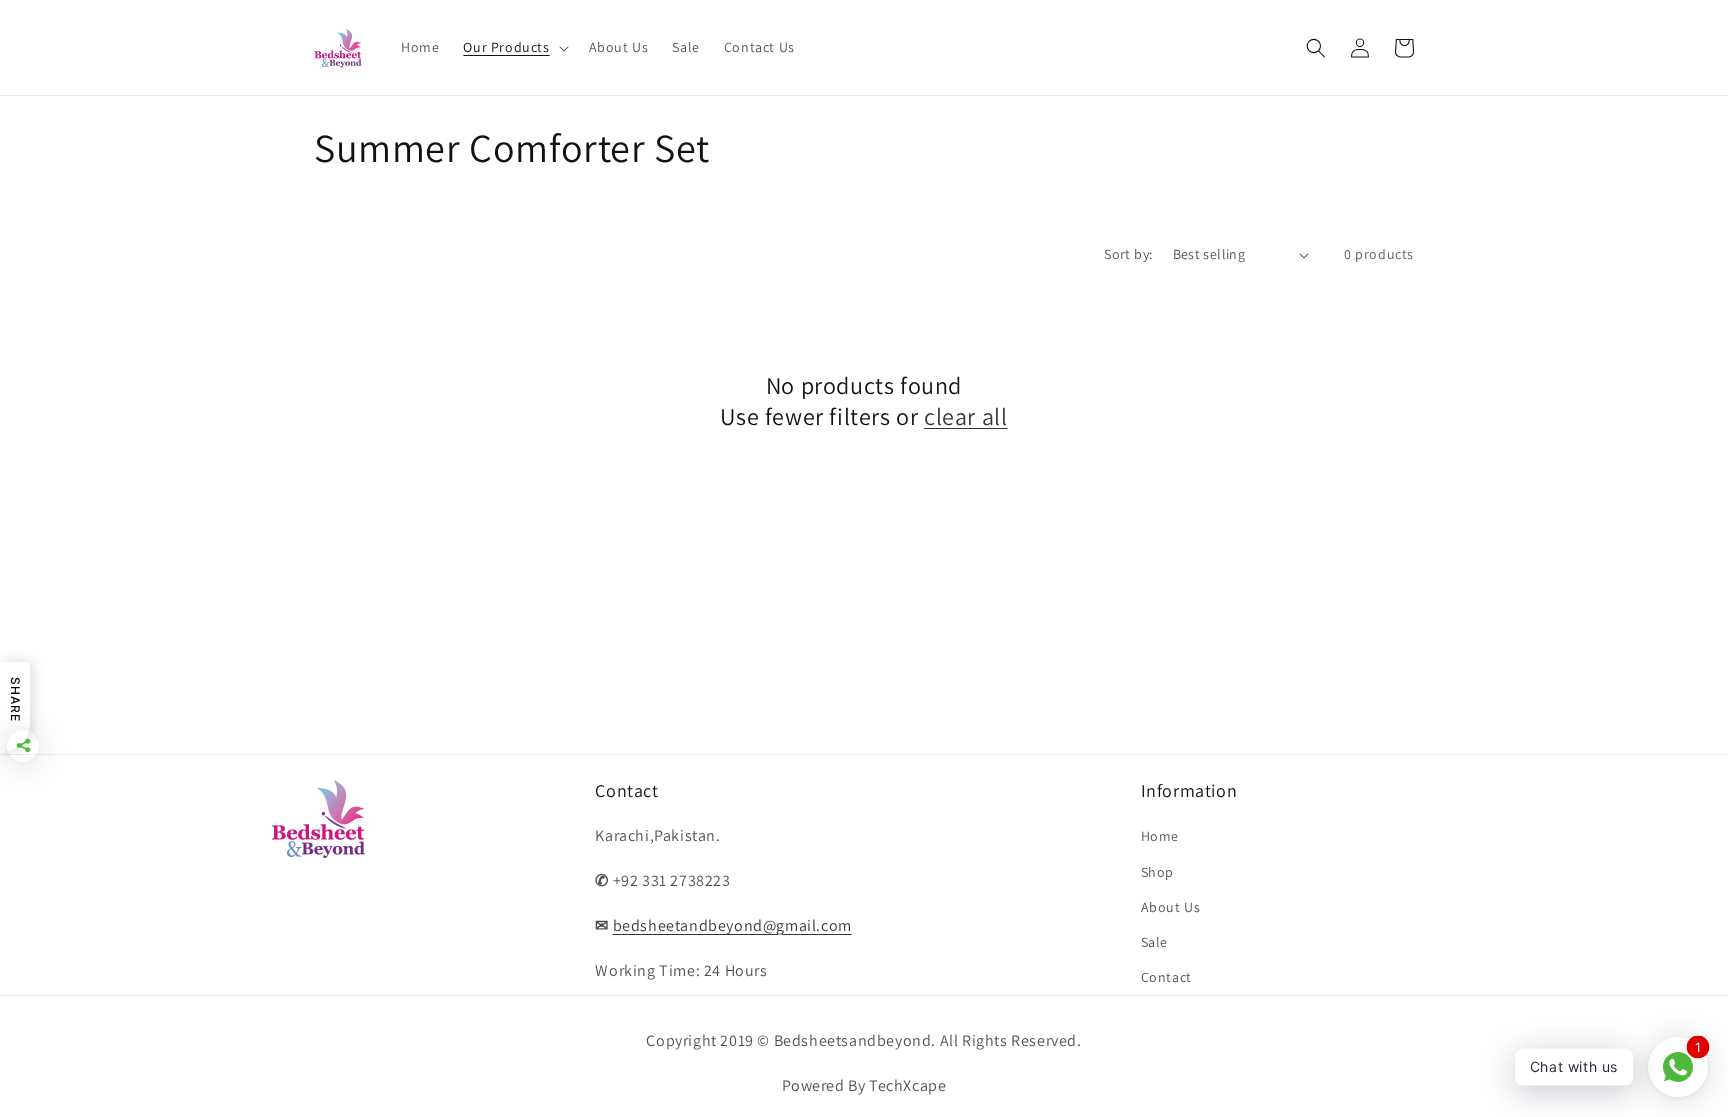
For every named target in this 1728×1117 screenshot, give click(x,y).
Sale (1154, 942)
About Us (1171, 907)
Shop (1157, 872)
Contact (1166, 977)
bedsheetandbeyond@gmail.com (732, 925)
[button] (513, 47)
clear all (965, 416)
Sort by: (1128, 254)
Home (1160, 836)
